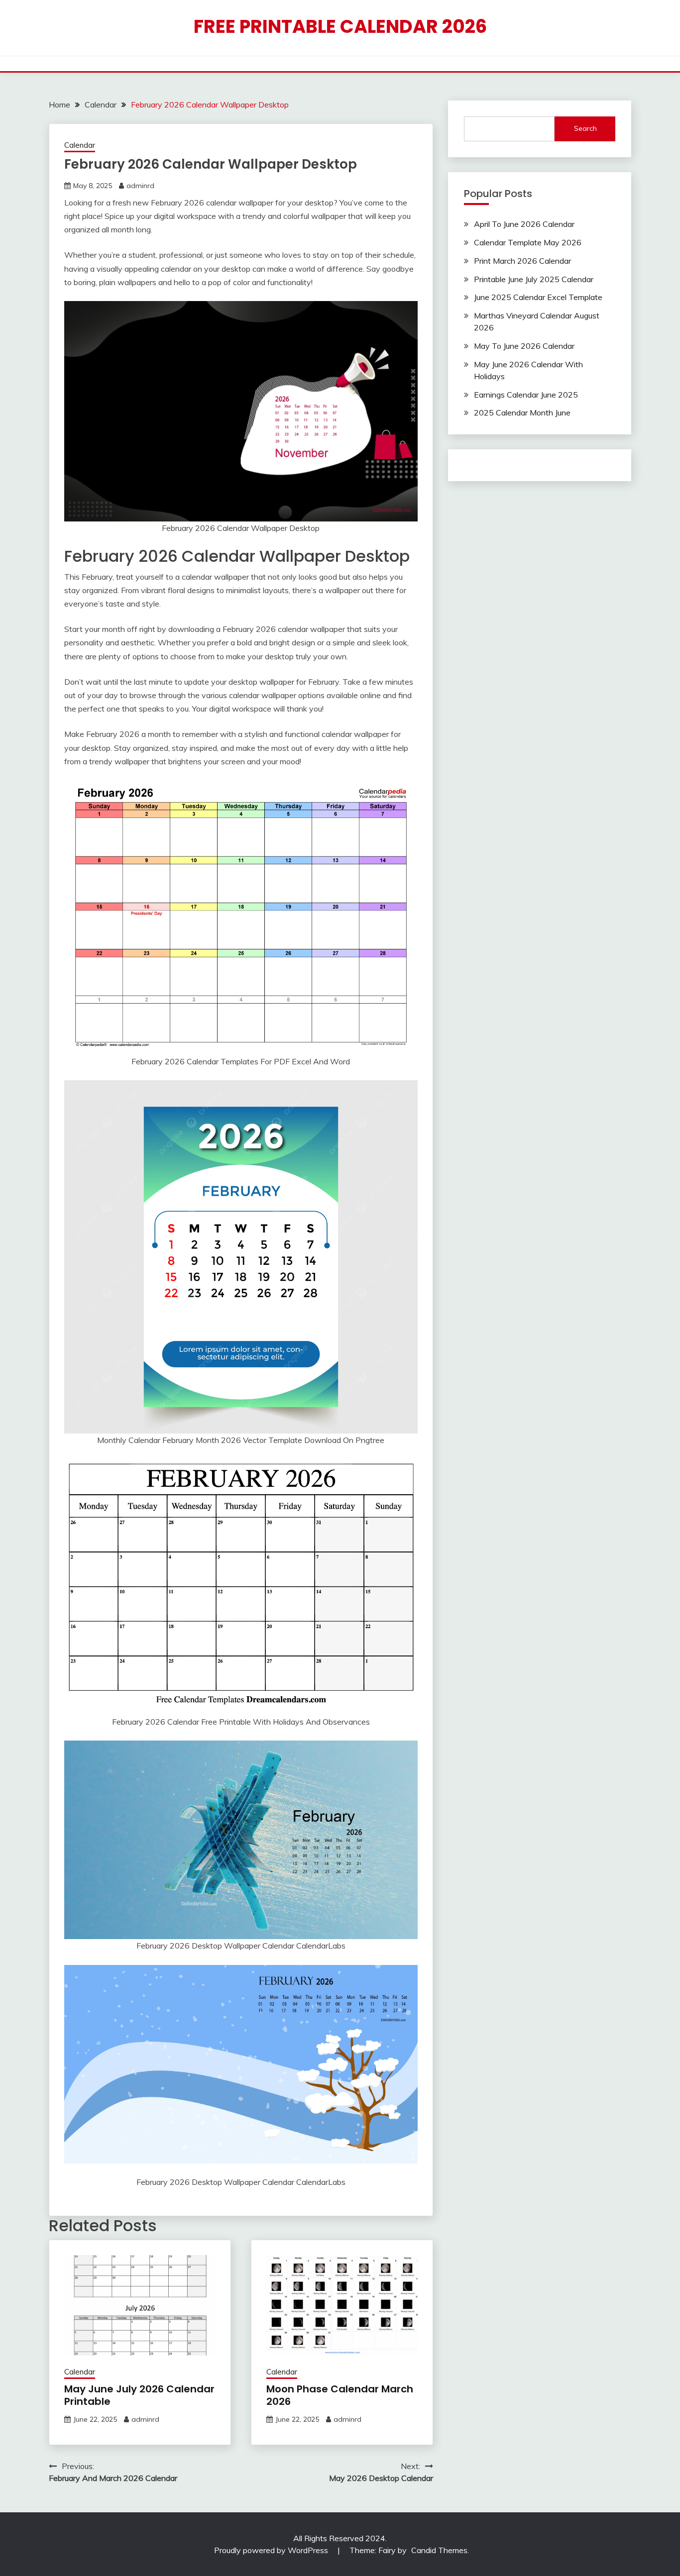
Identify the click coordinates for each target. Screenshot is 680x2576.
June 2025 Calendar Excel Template (538, 297)
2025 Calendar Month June (522, 412)
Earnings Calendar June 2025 (526, 395)
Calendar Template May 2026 (528, 242)
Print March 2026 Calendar (522, 261)
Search (585, 128)
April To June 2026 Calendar (524, 224)
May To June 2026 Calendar (524, 346)
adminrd (140, 186)
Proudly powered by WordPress (272, 2550)
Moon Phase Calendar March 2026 (340, 2395)
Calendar (80, 145)
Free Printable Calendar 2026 (340, 26)
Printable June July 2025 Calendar (534, 279)
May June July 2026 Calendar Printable (139, 2395)
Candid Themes (439, 2550)
